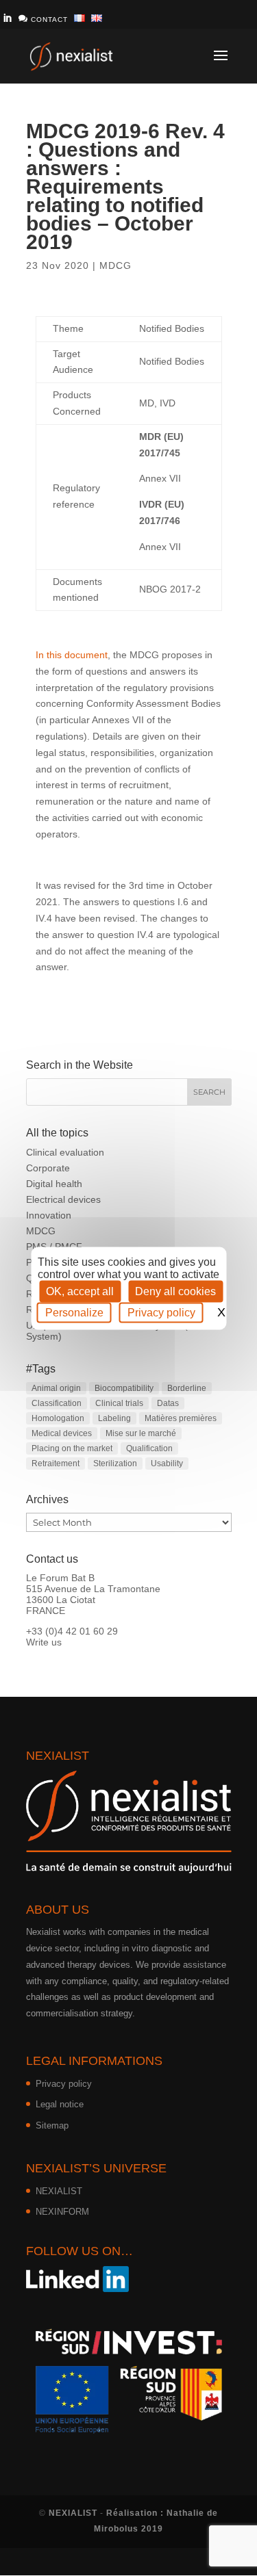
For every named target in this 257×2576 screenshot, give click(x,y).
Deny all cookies (175, 1291)
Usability (167, 1463)
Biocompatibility (124, 1388)
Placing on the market (72, 1448)
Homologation (58, 1418)
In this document (72, 655)
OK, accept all (80, 1291)
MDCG (115, 265)
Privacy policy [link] (161, 1312)
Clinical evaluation (65, 1152)
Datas (168, 1403)
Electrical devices (63, 1199)
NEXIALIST (59, 2191)
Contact (43, 18)
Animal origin (56, 1388)
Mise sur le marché (141, 1433)
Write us (44, 1642)
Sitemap (52, 2125)
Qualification (149, 1448)
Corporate (48, 1168)
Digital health (54, 1184)
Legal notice (60, 2104)
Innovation (49, 1215)
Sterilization (115, 1463)
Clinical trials (119, 1403)
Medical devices (62, 1433)
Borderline (187, 1388)
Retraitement (56, 1463)
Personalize (74, 1312)
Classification (57, 1403)
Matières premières (181, 1418)
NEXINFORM (62, 2212)
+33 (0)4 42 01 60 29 (72, 1631)
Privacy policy (64, 2084)
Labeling (114, 1418)
